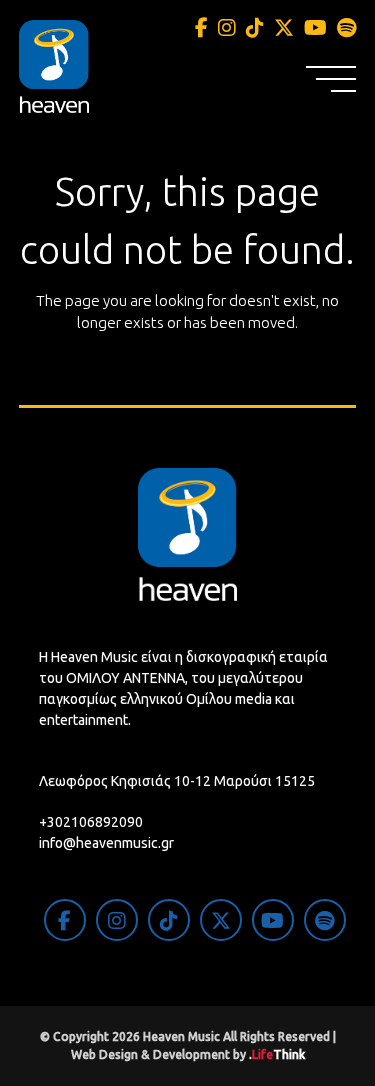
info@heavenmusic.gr (106, 843)
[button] (331, 79)
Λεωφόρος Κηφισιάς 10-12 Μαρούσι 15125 (177, 781)
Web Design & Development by (188, 1054)
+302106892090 (91, 822)
